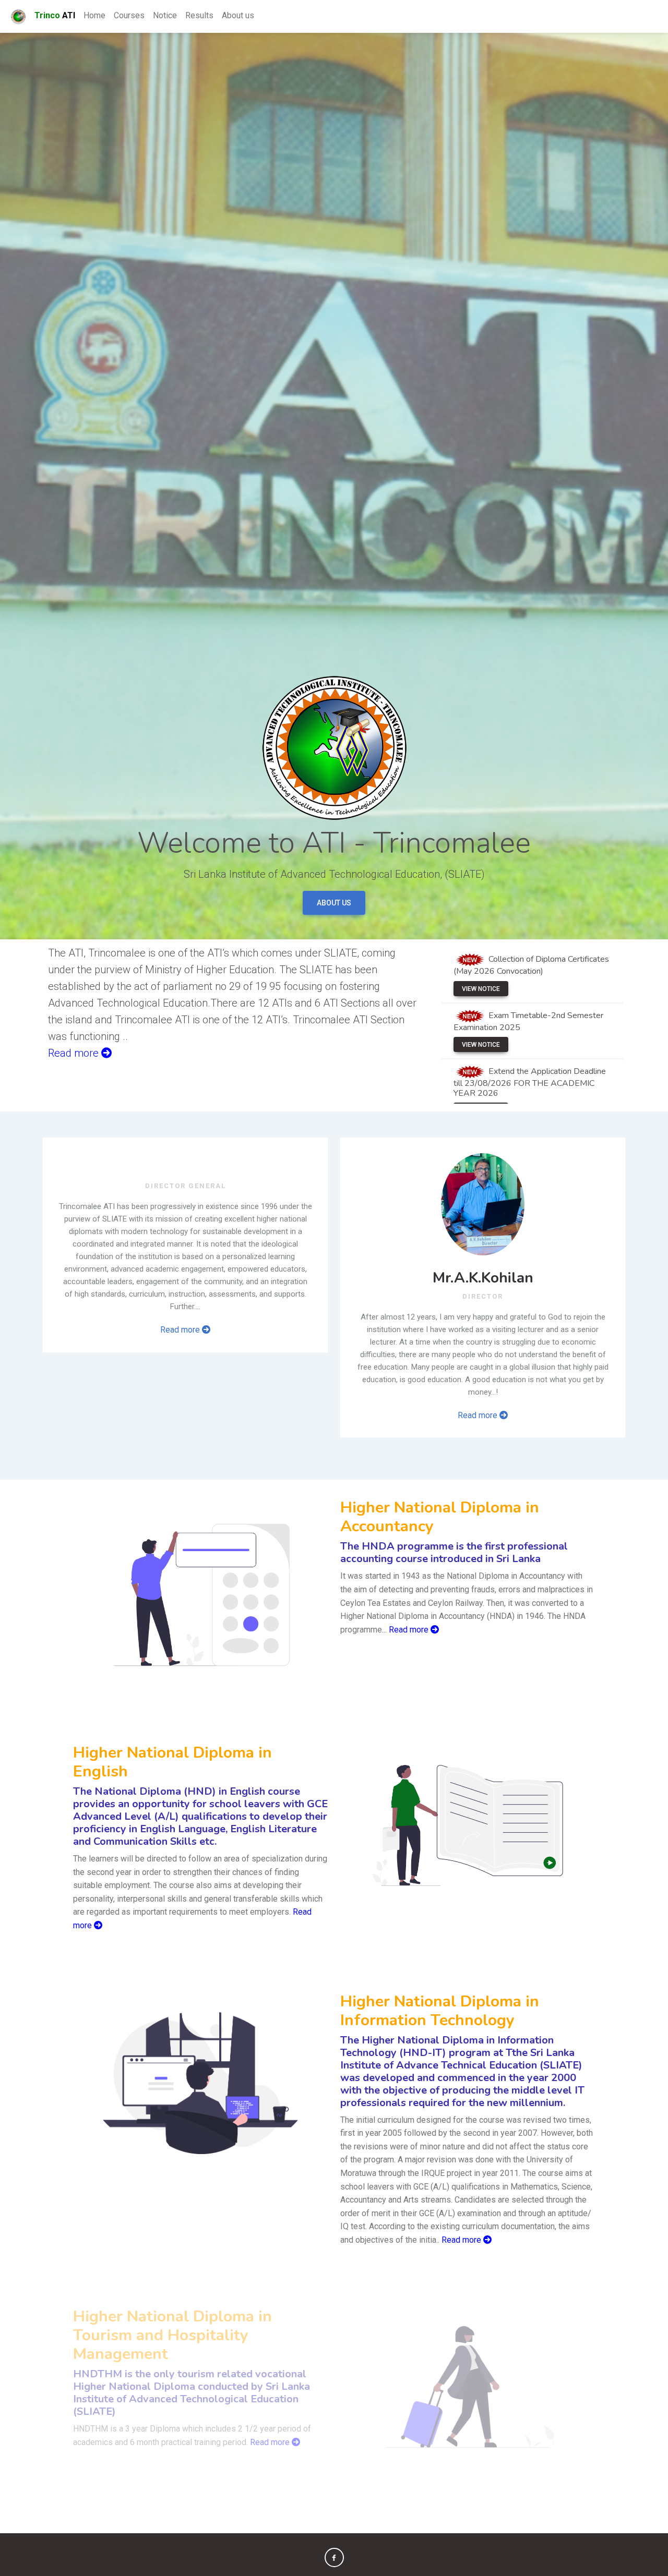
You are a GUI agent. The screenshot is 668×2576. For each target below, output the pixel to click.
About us (238, 15)
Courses (129, 15)
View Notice (481, 989)
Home (94, 15)
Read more (181, 1330)
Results (199, 15)
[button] (334, 2557)
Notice (165, 15)
